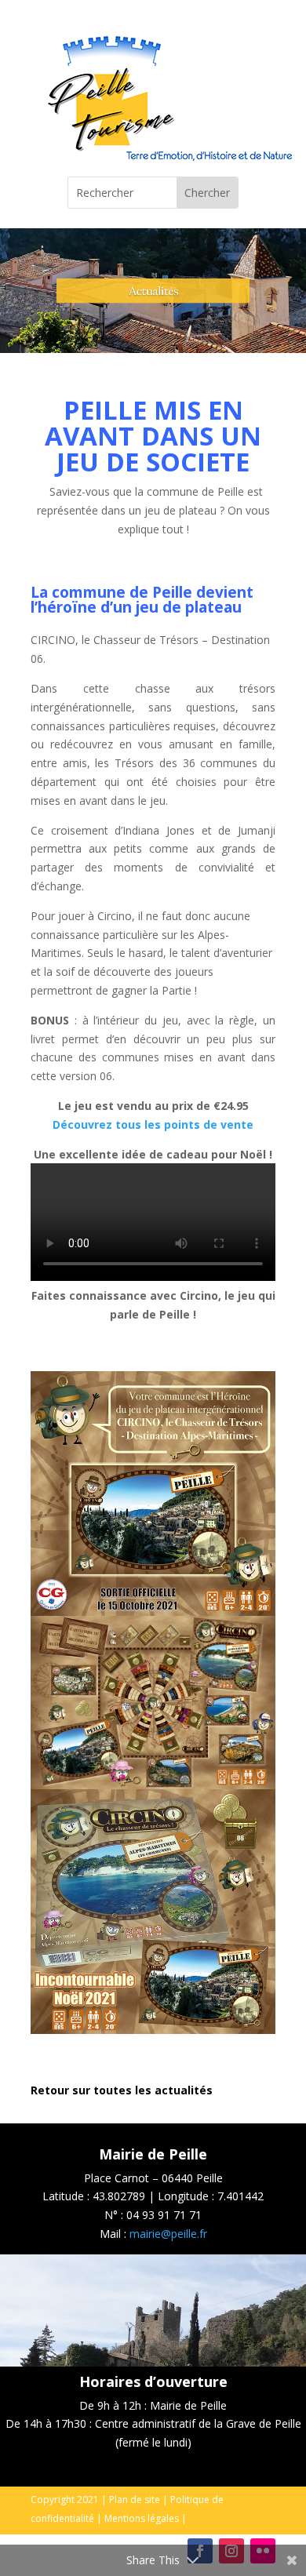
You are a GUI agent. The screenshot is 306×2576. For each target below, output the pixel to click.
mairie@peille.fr (168, 2234)
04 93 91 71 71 (164, 2215)
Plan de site (135, 2500)
